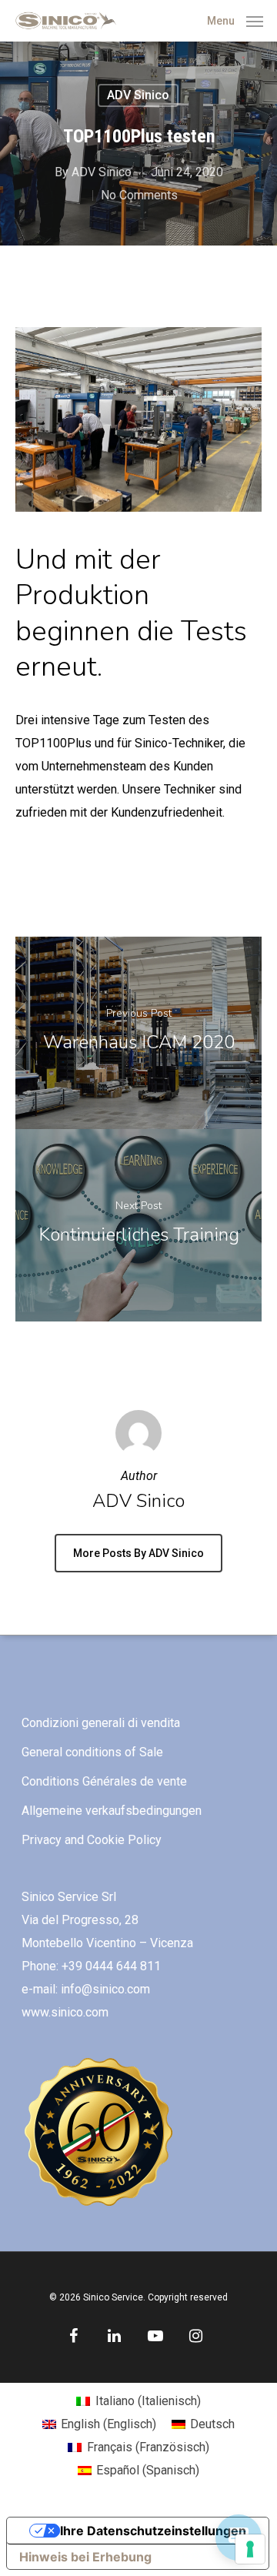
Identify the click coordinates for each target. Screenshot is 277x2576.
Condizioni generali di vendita (101, 1723)
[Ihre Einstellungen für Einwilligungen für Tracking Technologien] (250, 2549)
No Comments (139, 195)
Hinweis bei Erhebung (85, 2557)
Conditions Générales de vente (104, 1781)
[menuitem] (138, 2401)
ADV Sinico (138, 95)
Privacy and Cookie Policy (92, 1840)
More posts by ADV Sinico (138, 1553)
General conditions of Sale (92, 1752)
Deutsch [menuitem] (212, 2424)
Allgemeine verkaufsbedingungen (112, 1811)
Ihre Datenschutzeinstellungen (153, 2531)
